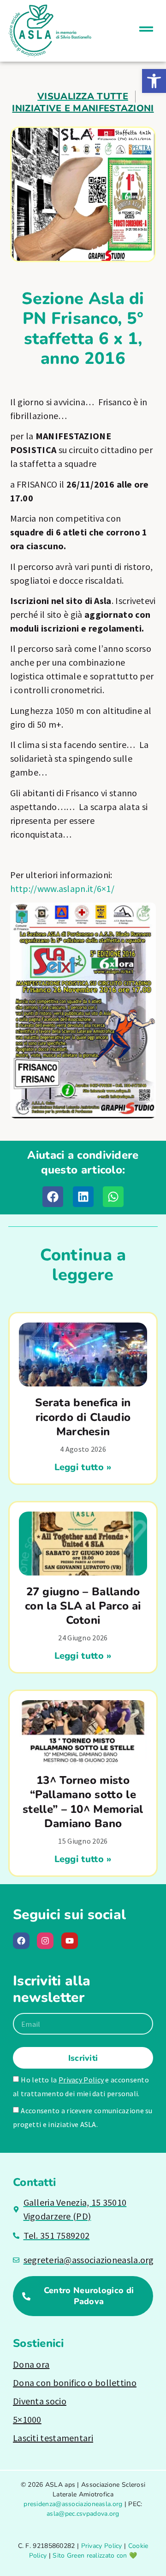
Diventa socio (40, 2401)
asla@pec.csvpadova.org (83, 2514)
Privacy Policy (81, 2080)
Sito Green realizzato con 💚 (95, 2556)
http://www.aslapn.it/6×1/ (62, 888)
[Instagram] (45, 1941)
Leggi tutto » (83, 1467)
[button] (154, 81)
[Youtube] (70, 1941)
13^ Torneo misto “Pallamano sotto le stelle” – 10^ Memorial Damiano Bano (83, 1802)
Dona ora (31, 2364)
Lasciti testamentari (53, 2438)
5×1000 (27, 2419)
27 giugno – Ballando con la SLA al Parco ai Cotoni (83, 1606)
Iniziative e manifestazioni (83, 108)
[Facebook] (21, 1941)
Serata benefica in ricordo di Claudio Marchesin (83, 1417)
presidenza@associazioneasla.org (73, 2504)
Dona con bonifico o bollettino (75, 2383)
